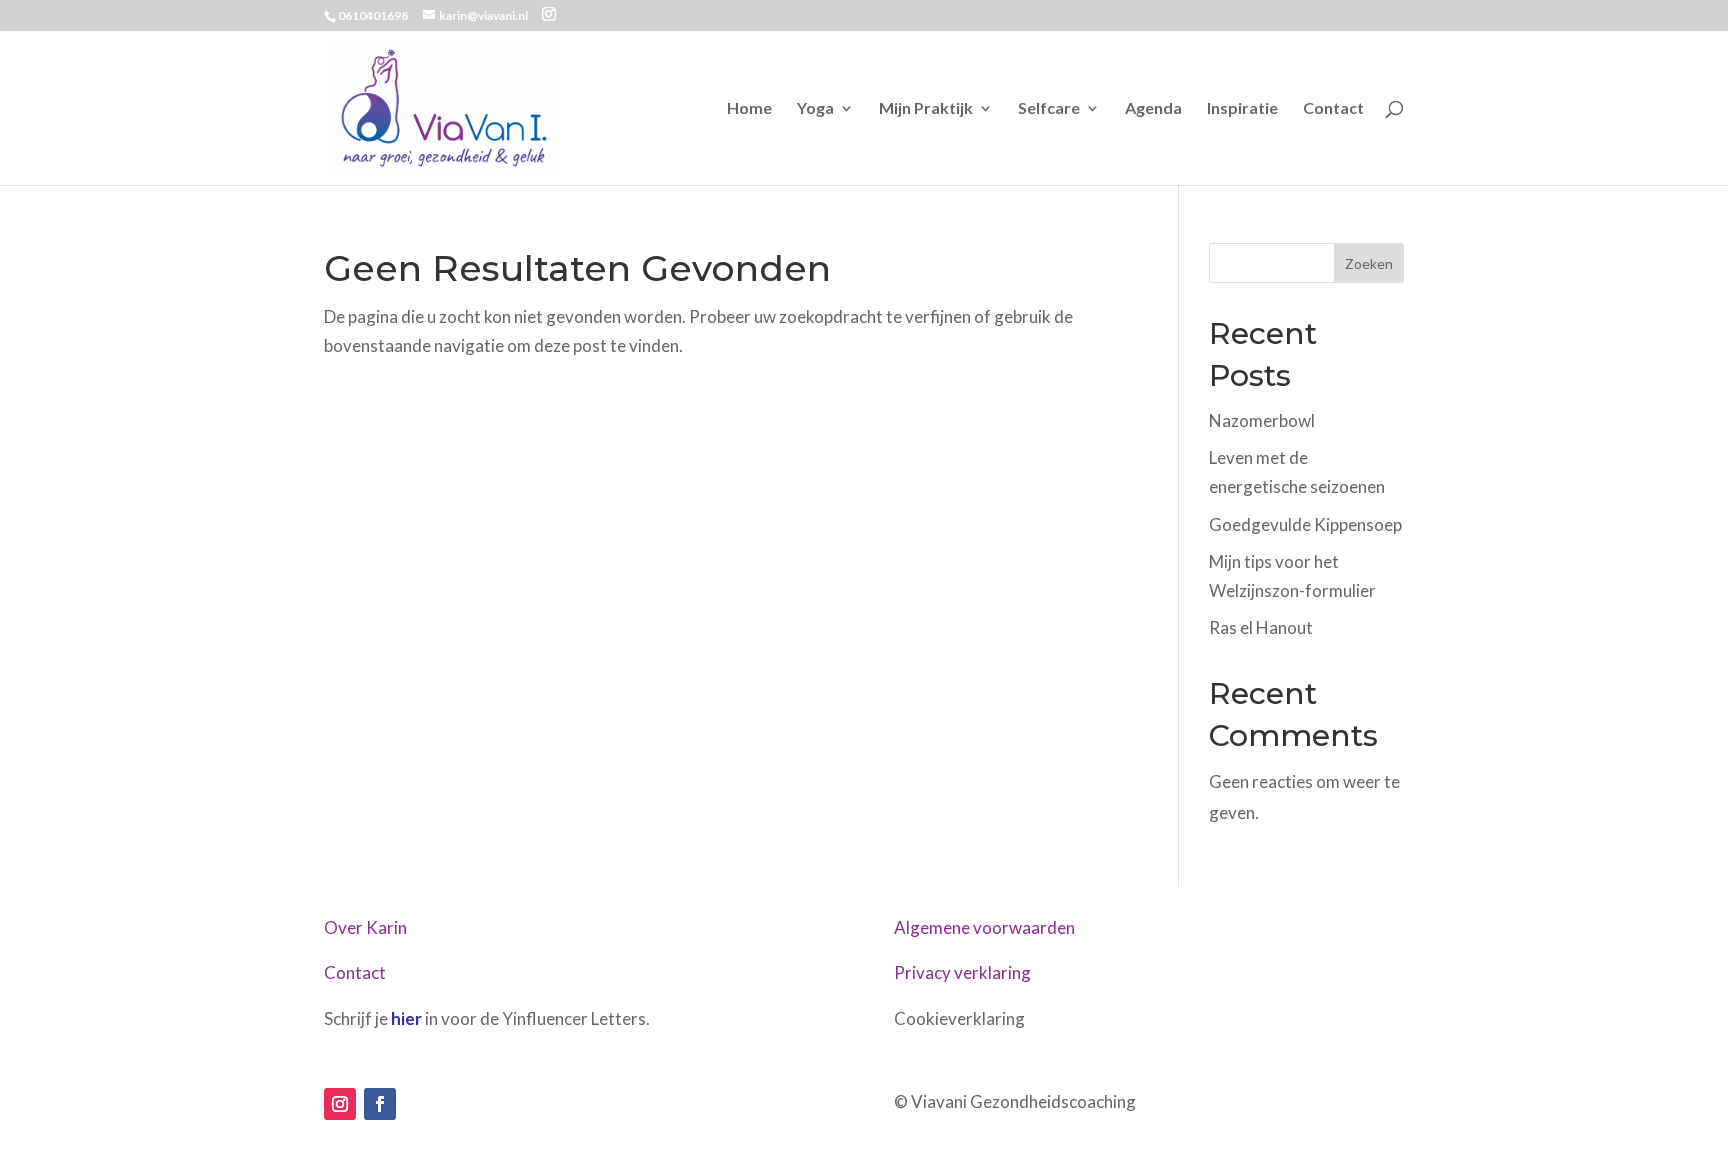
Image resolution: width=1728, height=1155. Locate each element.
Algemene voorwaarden (984, 927)
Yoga (815, 109)
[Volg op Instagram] (340, 1104)
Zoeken (1369, 263)
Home (749, 109)
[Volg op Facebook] (380, 1104)
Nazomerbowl (1262, 420)
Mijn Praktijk (926, 109)
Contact (1333, 109)
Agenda (1153, 109)
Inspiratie (1242, 109)
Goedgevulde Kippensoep (1305, 524)
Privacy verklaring (962, 972)
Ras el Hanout (1261, 627)
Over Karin (365, 927)
